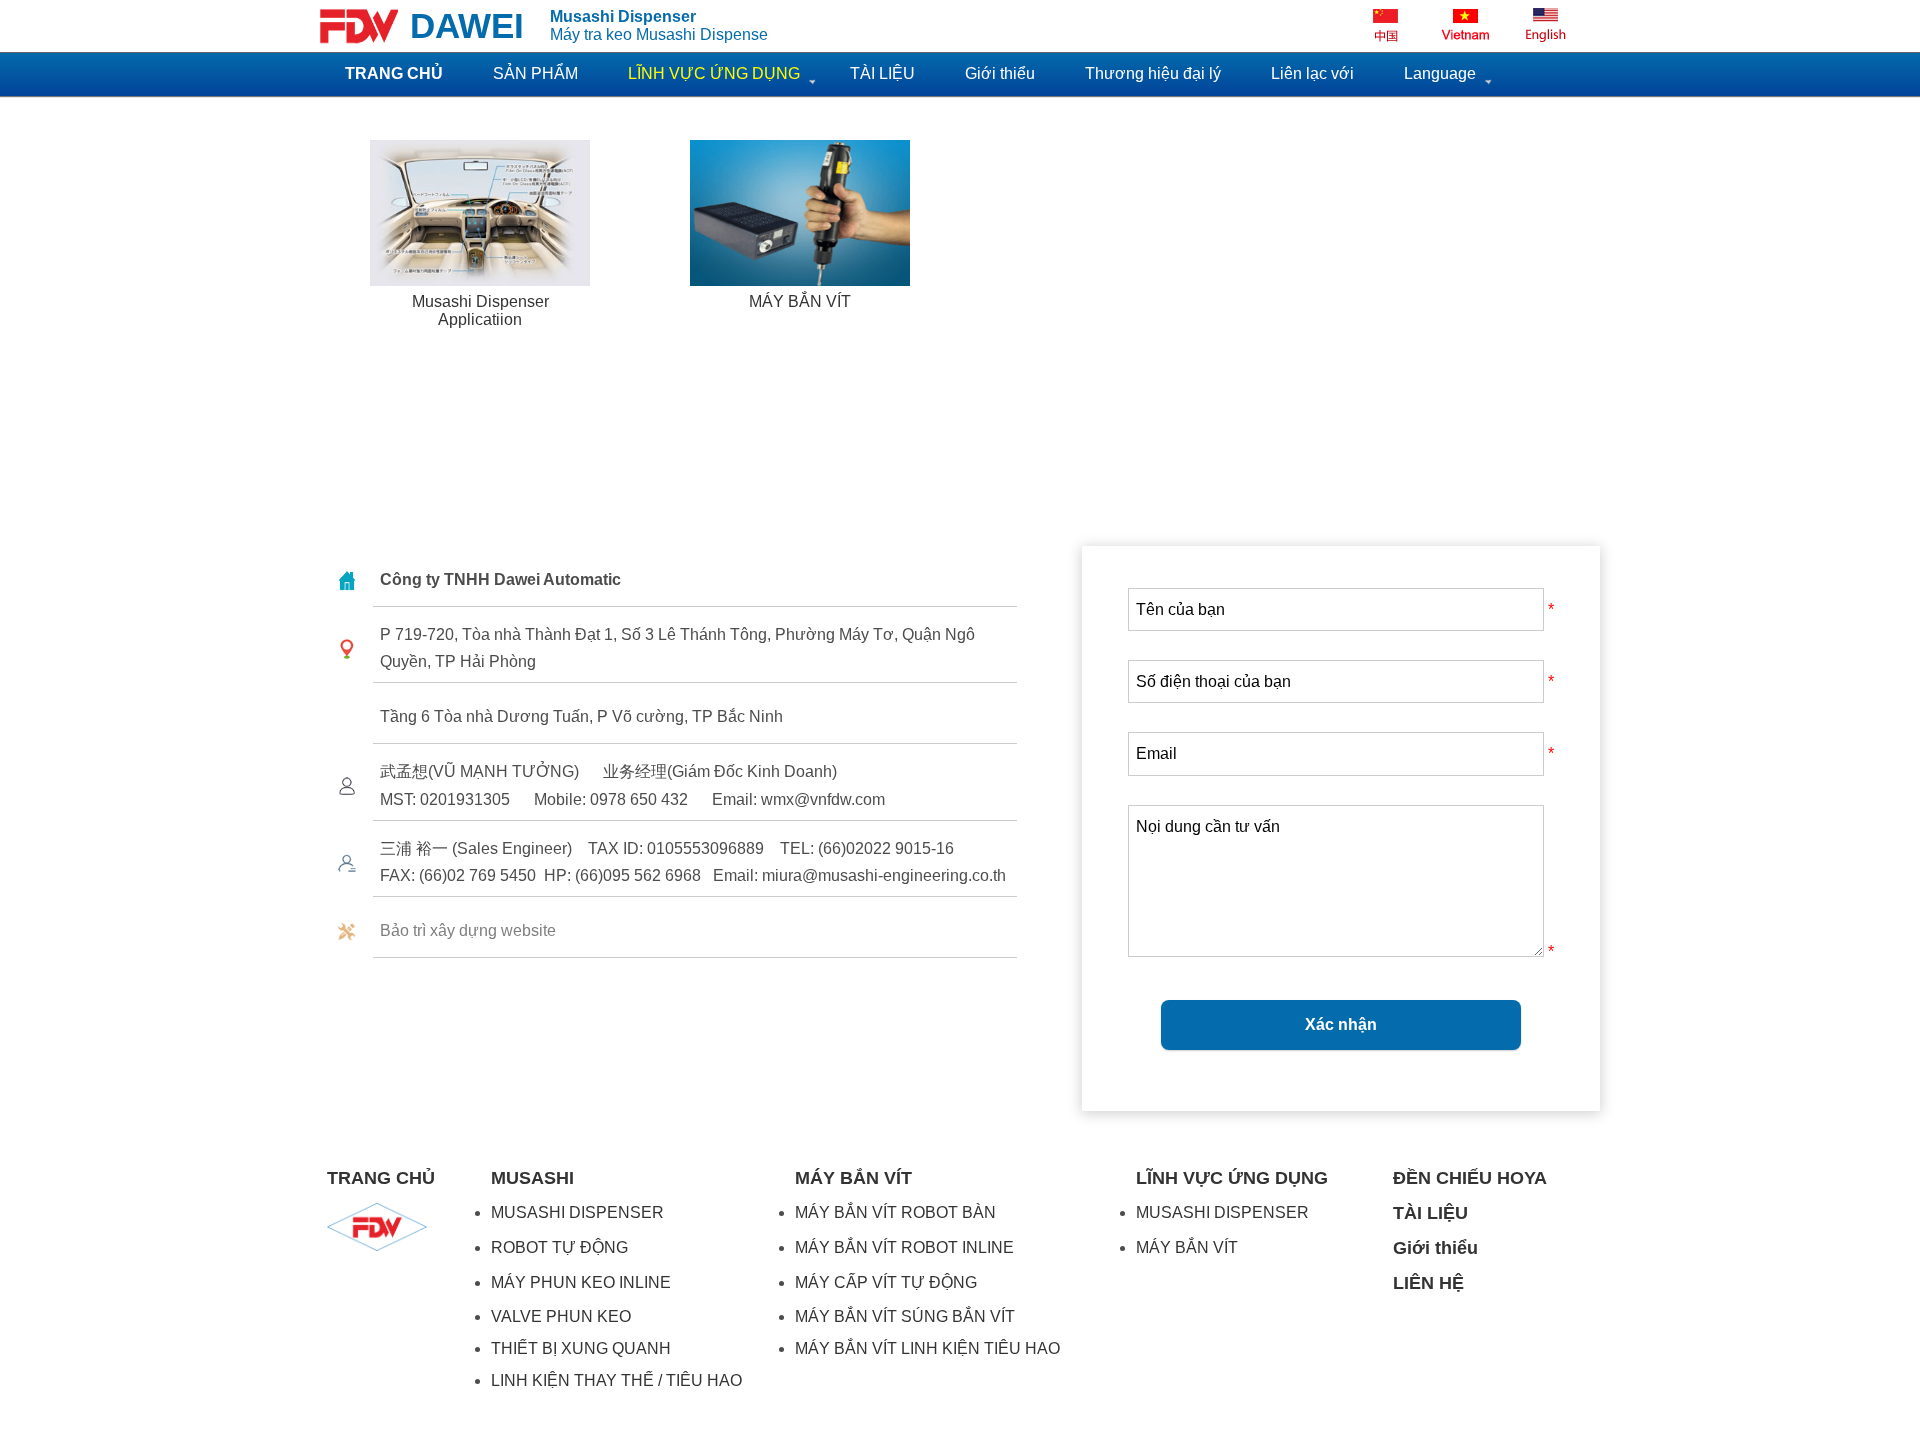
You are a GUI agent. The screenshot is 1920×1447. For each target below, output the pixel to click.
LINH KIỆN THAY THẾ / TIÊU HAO (616, 1380)
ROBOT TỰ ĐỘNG (559, 1247)
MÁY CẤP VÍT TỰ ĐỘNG (886, 1282)
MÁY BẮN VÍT (1187, 1247)
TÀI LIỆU (882, 73)
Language (1440, 73)
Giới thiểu (1000, 73)
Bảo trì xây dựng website (468, 930)
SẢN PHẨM (535, 73)
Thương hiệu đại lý (1153, 73)
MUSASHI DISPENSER (577, 1212)
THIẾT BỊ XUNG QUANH (581, 1348)
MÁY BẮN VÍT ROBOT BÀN (895, 1212)
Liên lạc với (1312, 73)
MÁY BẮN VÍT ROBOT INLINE (904, 1247)
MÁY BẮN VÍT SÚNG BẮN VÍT (905, 1316)
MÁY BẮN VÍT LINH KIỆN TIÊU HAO (927, 1348)
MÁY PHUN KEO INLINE (581, 1282)
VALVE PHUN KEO (561, 1316)
